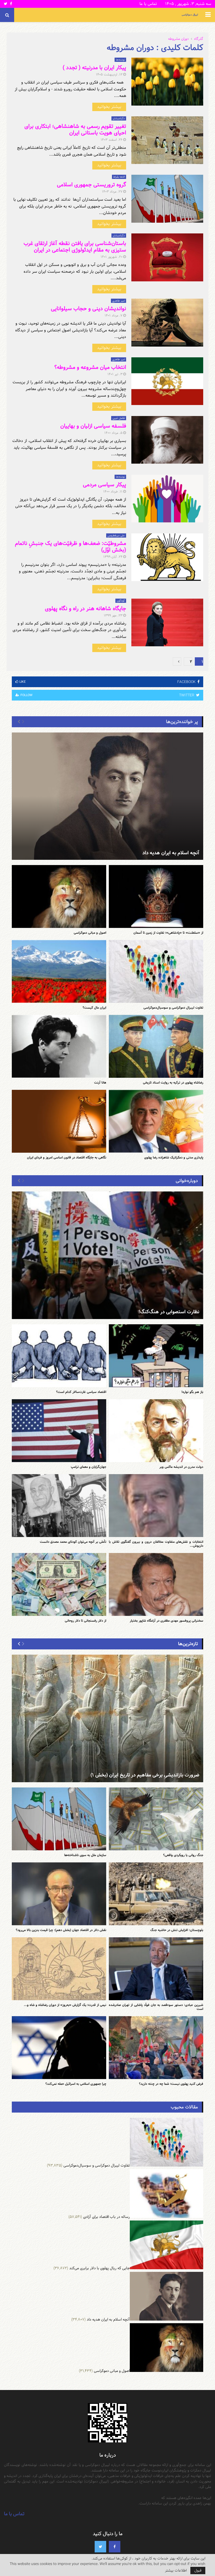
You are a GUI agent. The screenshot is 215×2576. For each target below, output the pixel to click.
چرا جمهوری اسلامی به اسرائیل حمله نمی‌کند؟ (76, 2084)
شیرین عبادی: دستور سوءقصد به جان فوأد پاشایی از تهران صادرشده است (156, 2007)
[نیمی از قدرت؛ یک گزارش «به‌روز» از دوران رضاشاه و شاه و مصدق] (59, 1969)
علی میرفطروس (116, 535)
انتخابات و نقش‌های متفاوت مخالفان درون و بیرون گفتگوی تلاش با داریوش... (156, 1544)
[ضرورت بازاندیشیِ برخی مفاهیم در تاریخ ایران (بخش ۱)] (107, 1718)
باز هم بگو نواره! (192, 1392)
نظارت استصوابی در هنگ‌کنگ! (169, 1312)
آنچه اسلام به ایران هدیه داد (171, 853)
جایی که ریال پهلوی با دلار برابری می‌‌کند (100, 2268)
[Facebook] (115, 2547)
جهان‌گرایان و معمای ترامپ (88, 1467)
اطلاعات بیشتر (176, 2570)
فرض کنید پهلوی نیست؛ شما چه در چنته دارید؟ (171, 2084)
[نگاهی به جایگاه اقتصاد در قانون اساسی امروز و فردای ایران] (59, 1121)
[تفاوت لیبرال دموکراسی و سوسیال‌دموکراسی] (156, 971)
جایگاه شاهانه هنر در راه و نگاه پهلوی (85, 609)
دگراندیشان (119, 118)
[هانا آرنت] (59, 1046)
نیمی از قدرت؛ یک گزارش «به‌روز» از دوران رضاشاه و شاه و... (65, 2005)
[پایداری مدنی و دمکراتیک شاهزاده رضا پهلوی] (156, 1121)
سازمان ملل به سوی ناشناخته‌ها (85, 1855)
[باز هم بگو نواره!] (156, 1356)
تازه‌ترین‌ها (188, 1644)
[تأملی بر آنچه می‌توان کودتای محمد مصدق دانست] (59, 1506)
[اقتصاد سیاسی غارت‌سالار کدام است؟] (59, 1356)
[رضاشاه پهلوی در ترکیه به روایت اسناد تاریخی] (156, 1046)
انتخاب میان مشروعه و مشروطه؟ (90, 367)
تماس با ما (148, 4)
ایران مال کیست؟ (94, 1008)
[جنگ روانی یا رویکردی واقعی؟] (156, 1819)
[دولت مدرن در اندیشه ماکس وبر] (156, 1431)
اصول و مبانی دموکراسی (90, 933)
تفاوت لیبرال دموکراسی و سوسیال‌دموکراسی (173, 1008)
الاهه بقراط (119, 177)
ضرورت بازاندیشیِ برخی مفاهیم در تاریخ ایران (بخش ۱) (145, 1775)
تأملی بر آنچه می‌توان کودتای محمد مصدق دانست (73, 1542)
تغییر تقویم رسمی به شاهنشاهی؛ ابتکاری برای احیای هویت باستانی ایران (75, 130)
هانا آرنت (100, 1082)
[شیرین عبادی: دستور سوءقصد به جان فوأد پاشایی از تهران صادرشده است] (156, 1969)
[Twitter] (100, 2547)
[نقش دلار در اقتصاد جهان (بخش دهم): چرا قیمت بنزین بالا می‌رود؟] (59, 1894)
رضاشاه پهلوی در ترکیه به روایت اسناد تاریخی (173, 1082)
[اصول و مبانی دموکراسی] (59, 896)
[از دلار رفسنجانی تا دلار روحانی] (59, 1584)
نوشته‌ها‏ (120, 60)
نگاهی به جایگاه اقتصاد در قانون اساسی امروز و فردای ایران (67, 1157)
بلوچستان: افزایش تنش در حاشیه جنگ (177, 1930)
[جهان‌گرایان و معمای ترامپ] (59, 1431)
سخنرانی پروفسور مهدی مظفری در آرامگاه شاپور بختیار (166, 1621)
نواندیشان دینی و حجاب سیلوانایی (88, 309)
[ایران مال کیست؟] (59, 971)
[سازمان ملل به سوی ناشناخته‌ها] (59, 1819)
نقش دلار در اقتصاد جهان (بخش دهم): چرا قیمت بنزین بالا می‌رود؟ (61, 1930)
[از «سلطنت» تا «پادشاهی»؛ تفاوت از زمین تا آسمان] (156, 896)
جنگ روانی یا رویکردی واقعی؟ (183, 1855)
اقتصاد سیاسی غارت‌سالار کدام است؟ (81, 1392)
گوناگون (121, 601)
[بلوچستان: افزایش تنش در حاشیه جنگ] (156, 1894)
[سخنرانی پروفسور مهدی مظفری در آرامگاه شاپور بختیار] (156, 1584)
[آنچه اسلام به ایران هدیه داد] (107, 796)
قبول (198, 2570)
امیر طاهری (119, 301)
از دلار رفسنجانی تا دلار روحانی (85, 1621)
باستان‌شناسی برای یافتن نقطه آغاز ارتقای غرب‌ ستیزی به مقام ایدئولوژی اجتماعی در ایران (75, 247)
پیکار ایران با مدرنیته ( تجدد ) (94, 68)
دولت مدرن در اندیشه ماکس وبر (181, 1467)
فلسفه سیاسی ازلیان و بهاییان (93, 426)
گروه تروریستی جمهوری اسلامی (92, 185)
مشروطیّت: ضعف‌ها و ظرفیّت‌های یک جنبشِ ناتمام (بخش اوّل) (71, 547)
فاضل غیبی (119, 418)
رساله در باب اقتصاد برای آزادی (106, 2217)
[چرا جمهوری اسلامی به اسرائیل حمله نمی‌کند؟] (59, 2048)
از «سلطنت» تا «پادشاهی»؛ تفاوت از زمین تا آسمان (168, 933)
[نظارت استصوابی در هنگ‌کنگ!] (107, 1255)
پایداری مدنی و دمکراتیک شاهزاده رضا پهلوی (174, 1157)
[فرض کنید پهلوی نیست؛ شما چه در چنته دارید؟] (156, 2048)
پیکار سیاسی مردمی (104, 485)
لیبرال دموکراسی (190, 15)
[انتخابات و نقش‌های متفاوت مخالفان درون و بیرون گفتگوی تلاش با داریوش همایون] (156, 1506)
